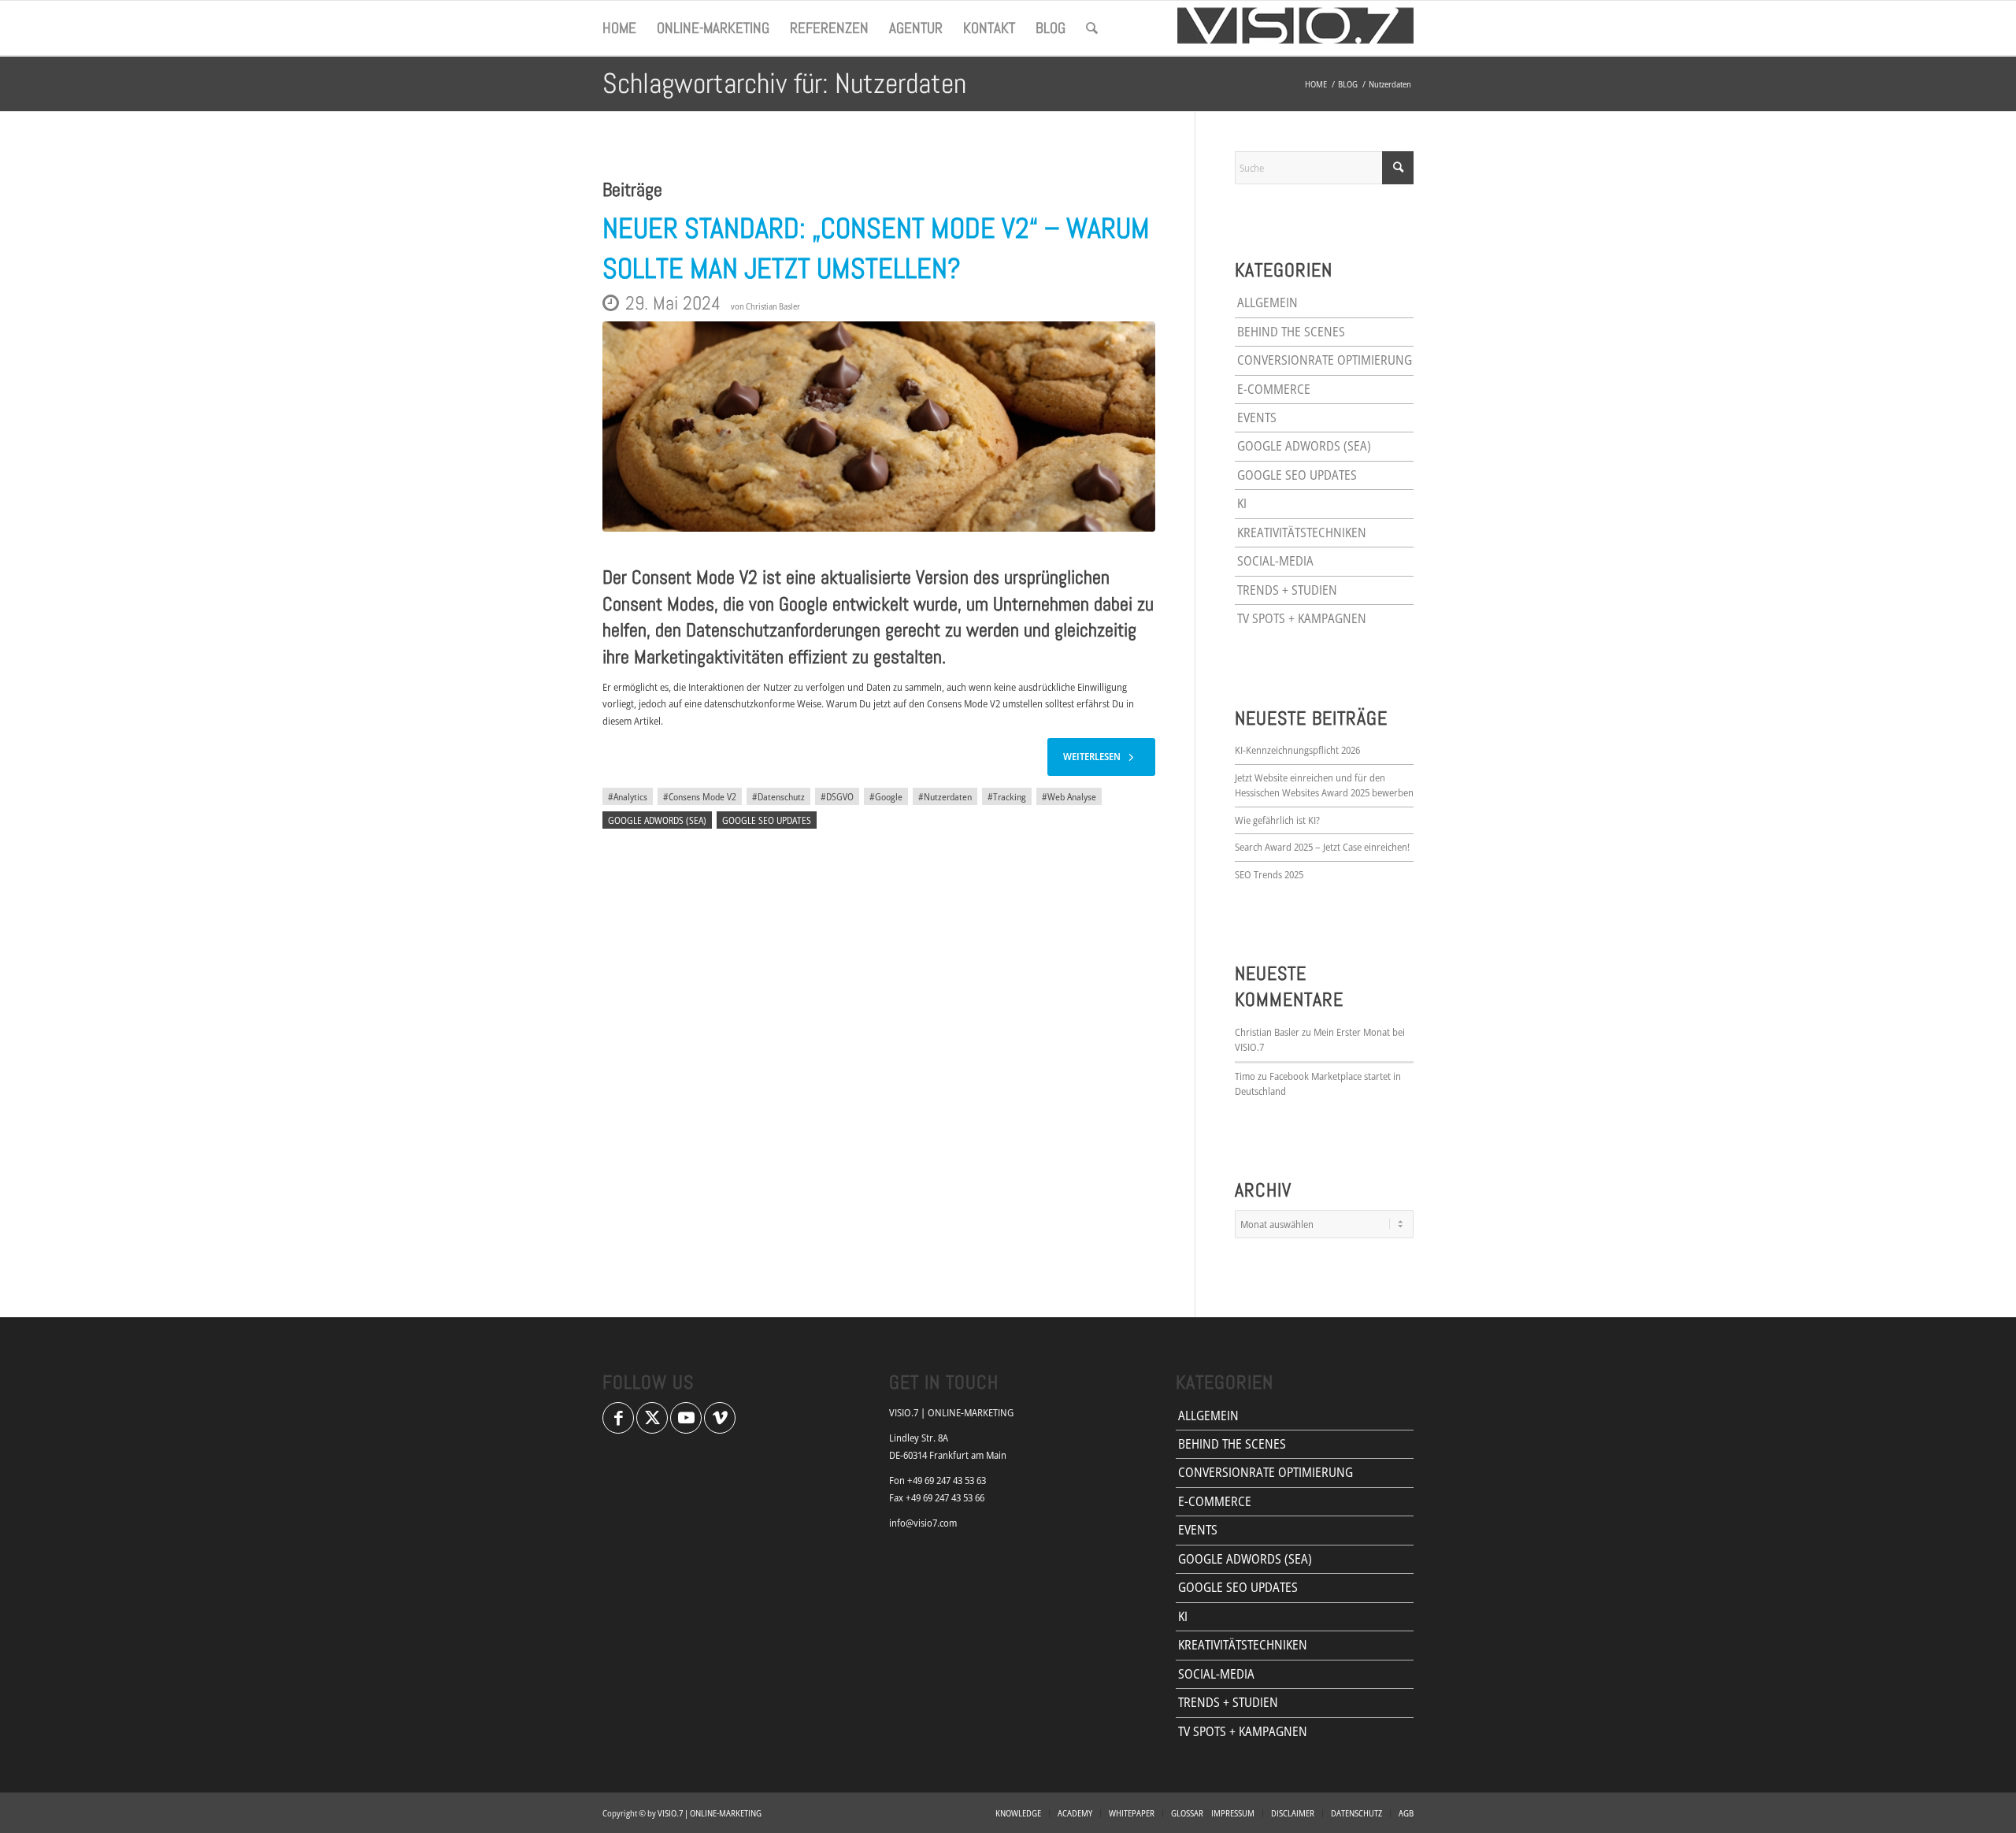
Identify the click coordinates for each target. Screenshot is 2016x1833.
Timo (1245, 1076)
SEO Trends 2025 (1269, 874)
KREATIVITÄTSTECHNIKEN (1302, 532)
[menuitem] (619, 28)
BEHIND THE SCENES (1291, 332)
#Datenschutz (778, 796)
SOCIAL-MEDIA (1275, 561)
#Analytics (628, 796)
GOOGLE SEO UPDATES (767, 820)
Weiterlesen (1092, 756)
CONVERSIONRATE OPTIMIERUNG (1325, 360)
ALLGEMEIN (1267, 302)
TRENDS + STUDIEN (1287, 590)
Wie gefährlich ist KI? (1277, 820)
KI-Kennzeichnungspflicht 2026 (1297, 750)
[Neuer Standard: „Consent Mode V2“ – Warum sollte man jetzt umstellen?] (879, 427)
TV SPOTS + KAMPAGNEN (1302, 618)
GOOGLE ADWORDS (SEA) (657, 820)
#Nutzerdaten (945, 796)
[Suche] (1092, 28)
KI (1242, 503)
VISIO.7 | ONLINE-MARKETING (710, 1813)
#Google (886, 796)
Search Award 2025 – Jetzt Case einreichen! (1322, 847)
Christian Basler (773, 306)
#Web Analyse (1069, 796)
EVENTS (1257, 417)
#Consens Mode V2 (700, 796)
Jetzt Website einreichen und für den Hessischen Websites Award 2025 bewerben (1324, 785)
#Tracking (1007, 796)
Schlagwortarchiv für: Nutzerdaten (784, 83)
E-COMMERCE (1274, 389)
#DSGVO (837, 796)
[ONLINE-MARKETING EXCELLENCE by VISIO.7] (1295, 28)
